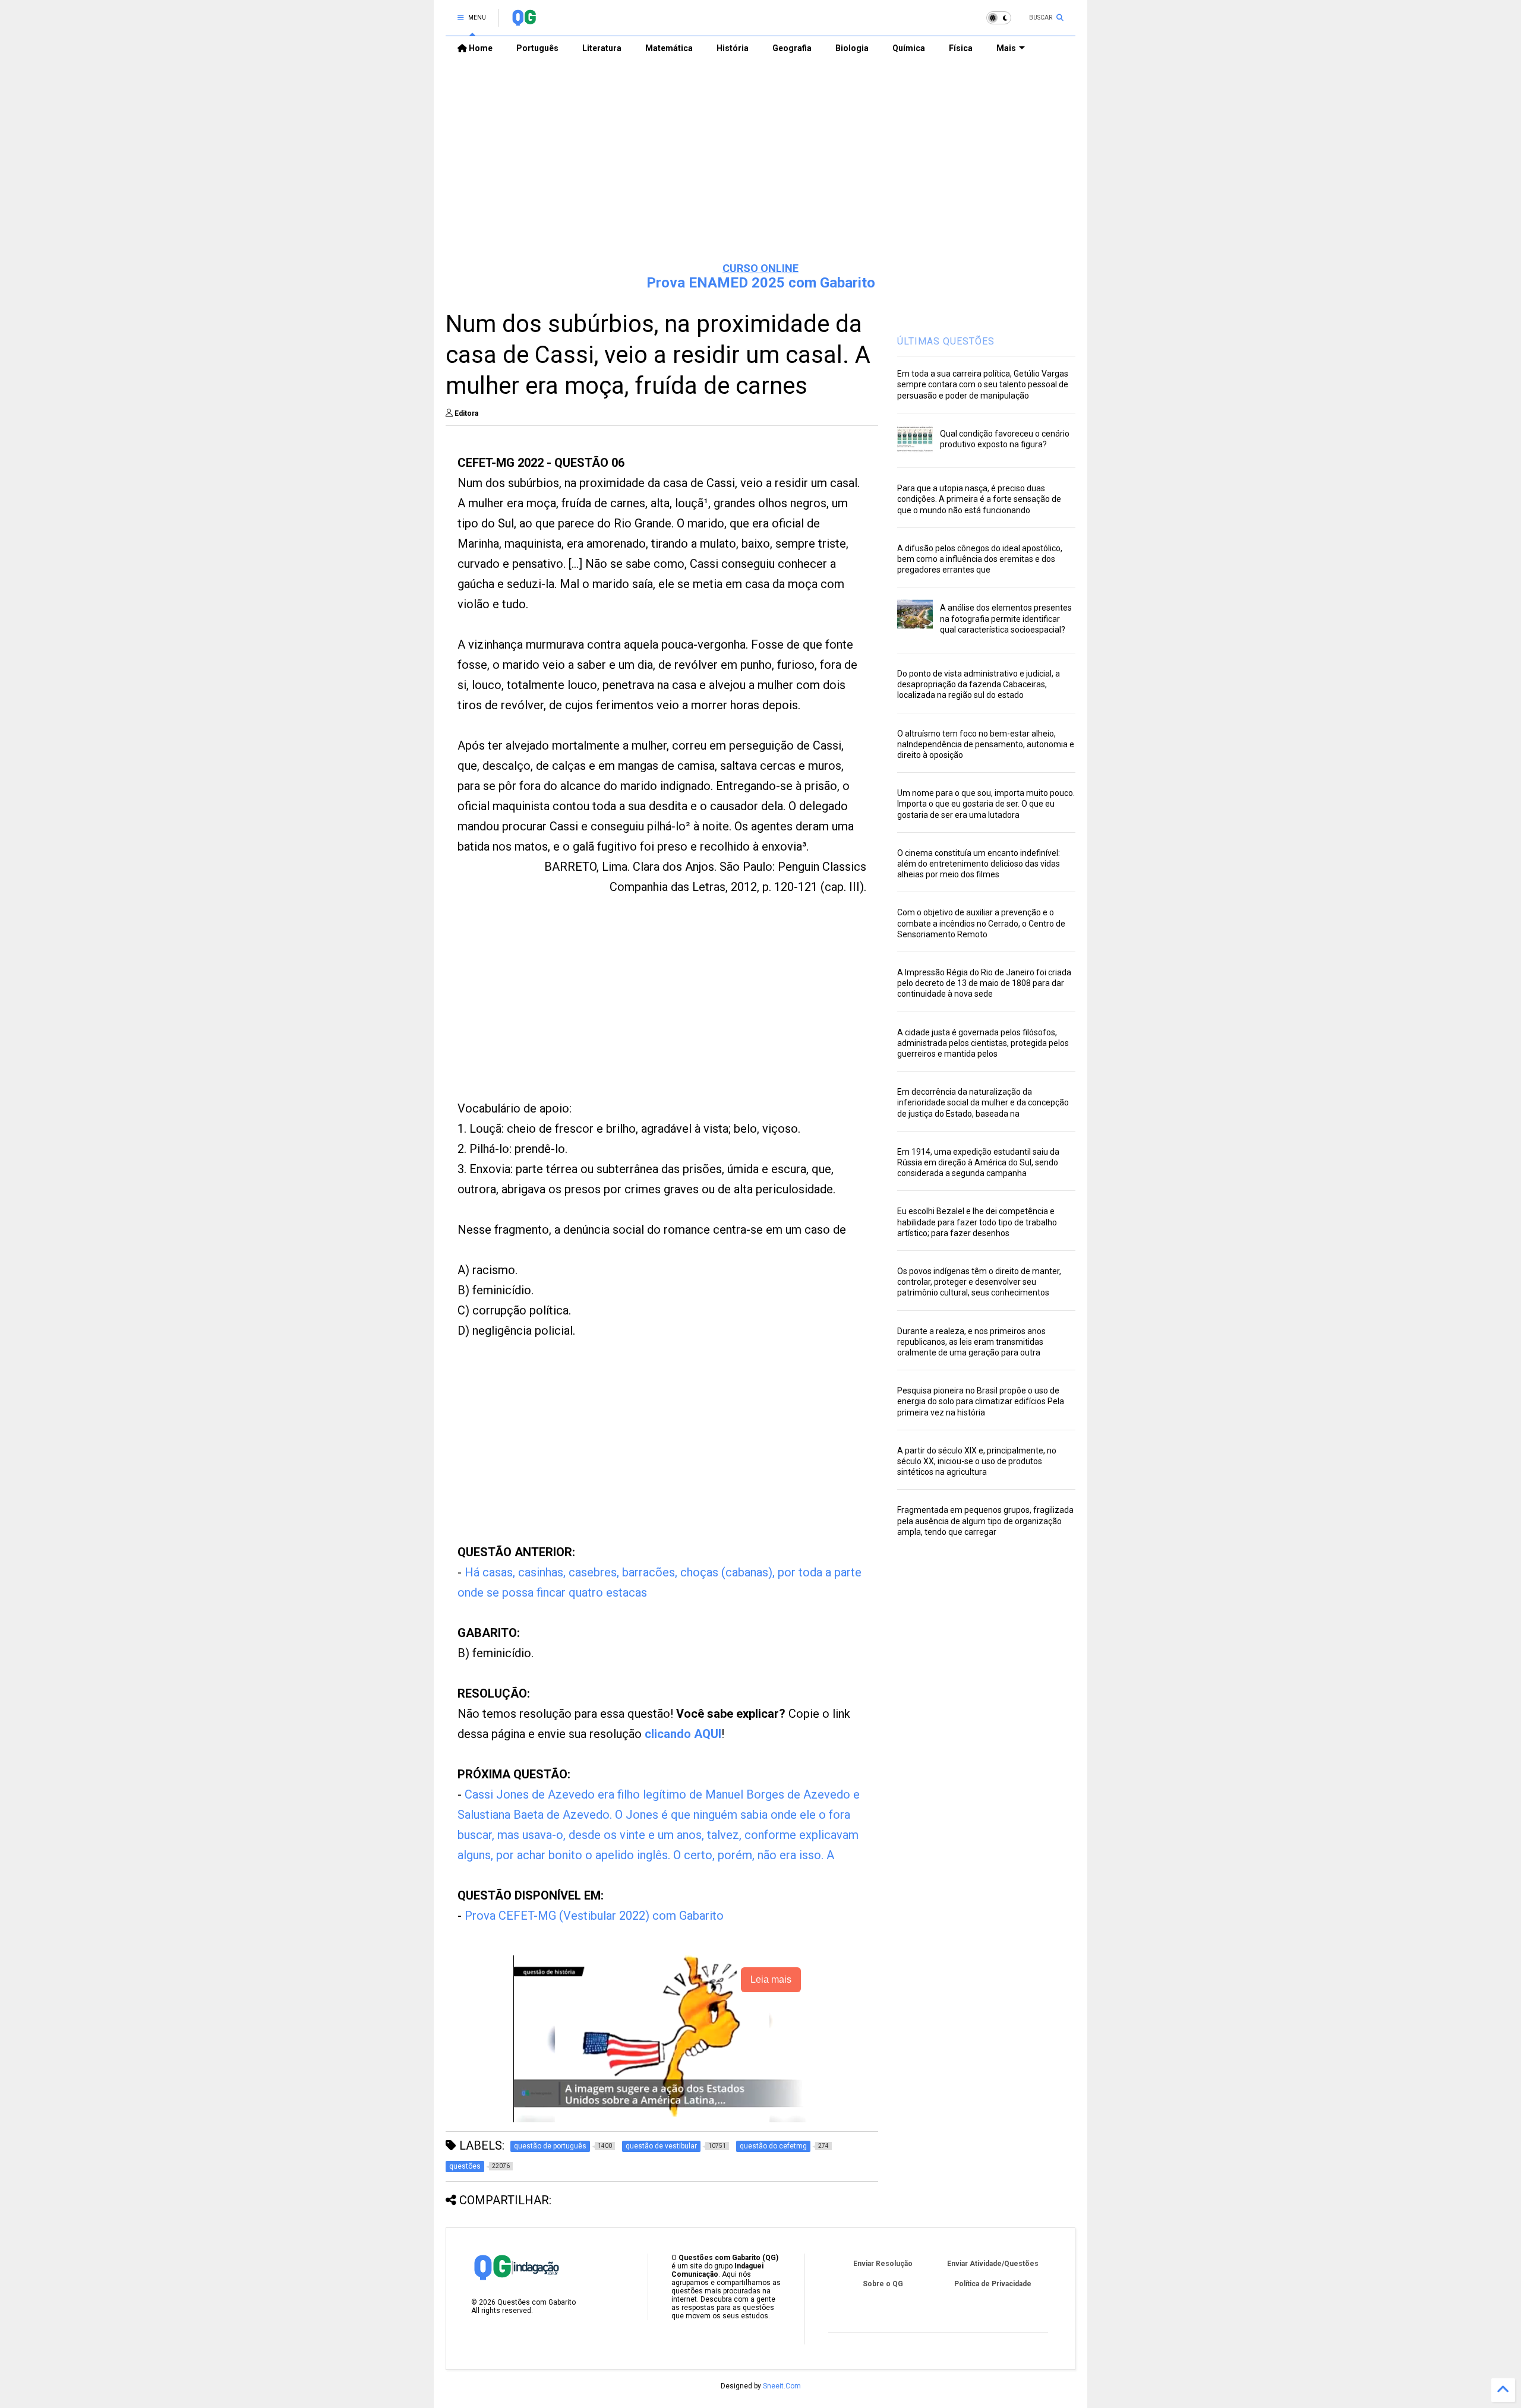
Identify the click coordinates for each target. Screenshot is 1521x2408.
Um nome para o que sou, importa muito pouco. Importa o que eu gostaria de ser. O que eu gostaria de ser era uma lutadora (986, 804)
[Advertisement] (760, 161)
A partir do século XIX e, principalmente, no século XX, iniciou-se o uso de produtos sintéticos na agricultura (977, 1461)
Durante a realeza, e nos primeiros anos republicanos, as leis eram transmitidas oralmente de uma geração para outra (971, 1342)
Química (909, 48)
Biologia (852, 48)
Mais (1006, 48)
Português (537, 48)
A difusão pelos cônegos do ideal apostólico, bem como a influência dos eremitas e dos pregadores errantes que (980, 559)
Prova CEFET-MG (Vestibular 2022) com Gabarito (594, 1916)
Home (480, 48)
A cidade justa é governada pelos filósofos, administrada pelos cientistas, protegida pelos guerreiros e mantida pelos (983, 1043)
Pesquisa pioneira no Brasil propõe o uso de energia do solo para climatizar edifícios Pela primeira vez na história (981, 1401)
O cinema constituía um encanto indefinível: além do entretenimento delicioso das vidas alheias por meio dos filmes (979, 864)
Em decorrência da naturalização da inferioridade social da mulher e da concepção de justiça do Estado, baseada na (983, 1102)
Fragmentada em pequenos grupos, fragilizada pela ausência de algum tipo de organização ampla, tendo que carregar (985, 1521)
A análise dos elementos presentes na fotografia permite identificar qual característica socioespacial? (1006, 618)
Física (961, 48)
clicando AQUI (683, 1734)
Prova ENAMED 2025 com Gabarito (761, 283)
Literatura (602, 48)
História (733, 48)
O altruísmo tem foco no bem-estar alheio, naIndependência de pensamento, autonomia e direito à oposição (986, 744)
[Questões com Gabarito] (524, 21)
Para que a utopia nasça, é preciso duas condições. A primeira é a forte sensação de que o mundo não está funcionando (979, 499)
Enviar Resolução (883, 2264)
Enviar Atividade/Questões (993, 2264)
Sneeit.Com (782, 2386)
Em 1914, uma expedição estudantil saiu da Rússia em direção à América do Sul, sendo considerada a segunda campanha (978, 1162)
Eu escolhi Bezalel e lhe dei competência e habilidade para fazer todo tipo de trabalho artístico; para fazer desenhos (977, 1222)
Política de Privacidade (993, 2284)
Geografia (792, 48)
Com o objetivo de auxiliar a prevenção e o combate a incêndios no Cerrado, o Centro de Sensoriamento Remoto (981, 923)
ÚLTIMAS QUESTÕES (946, 341)
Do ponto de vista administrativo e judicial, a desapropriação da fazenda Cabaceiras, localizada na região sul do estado (979, 684)
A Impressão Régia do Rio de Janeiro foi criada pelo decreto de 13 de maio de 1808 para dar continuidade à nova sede (984, 983)
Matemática (669, 48)
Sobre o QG (883, 2284)
